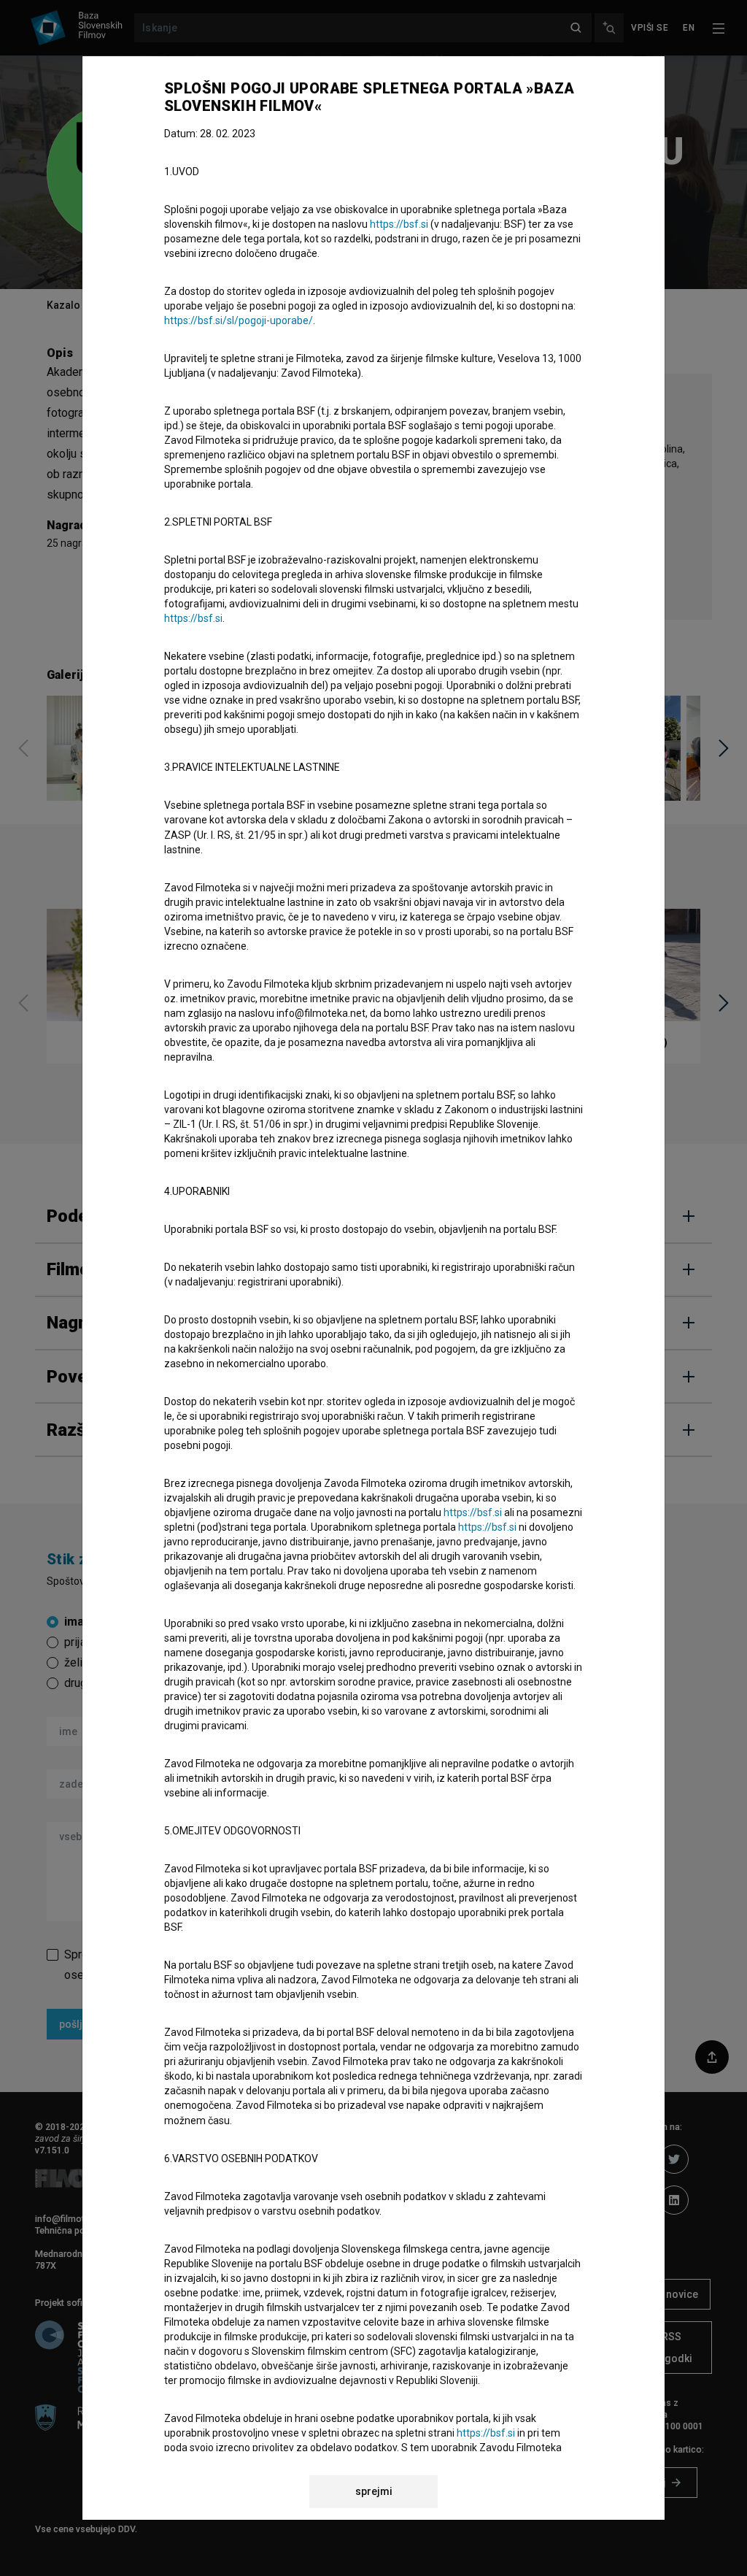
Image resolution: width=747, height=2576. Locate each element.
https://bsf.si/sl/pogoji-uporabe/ (239, 320)
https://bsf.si (399, 224)
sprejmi (374, 2491)
